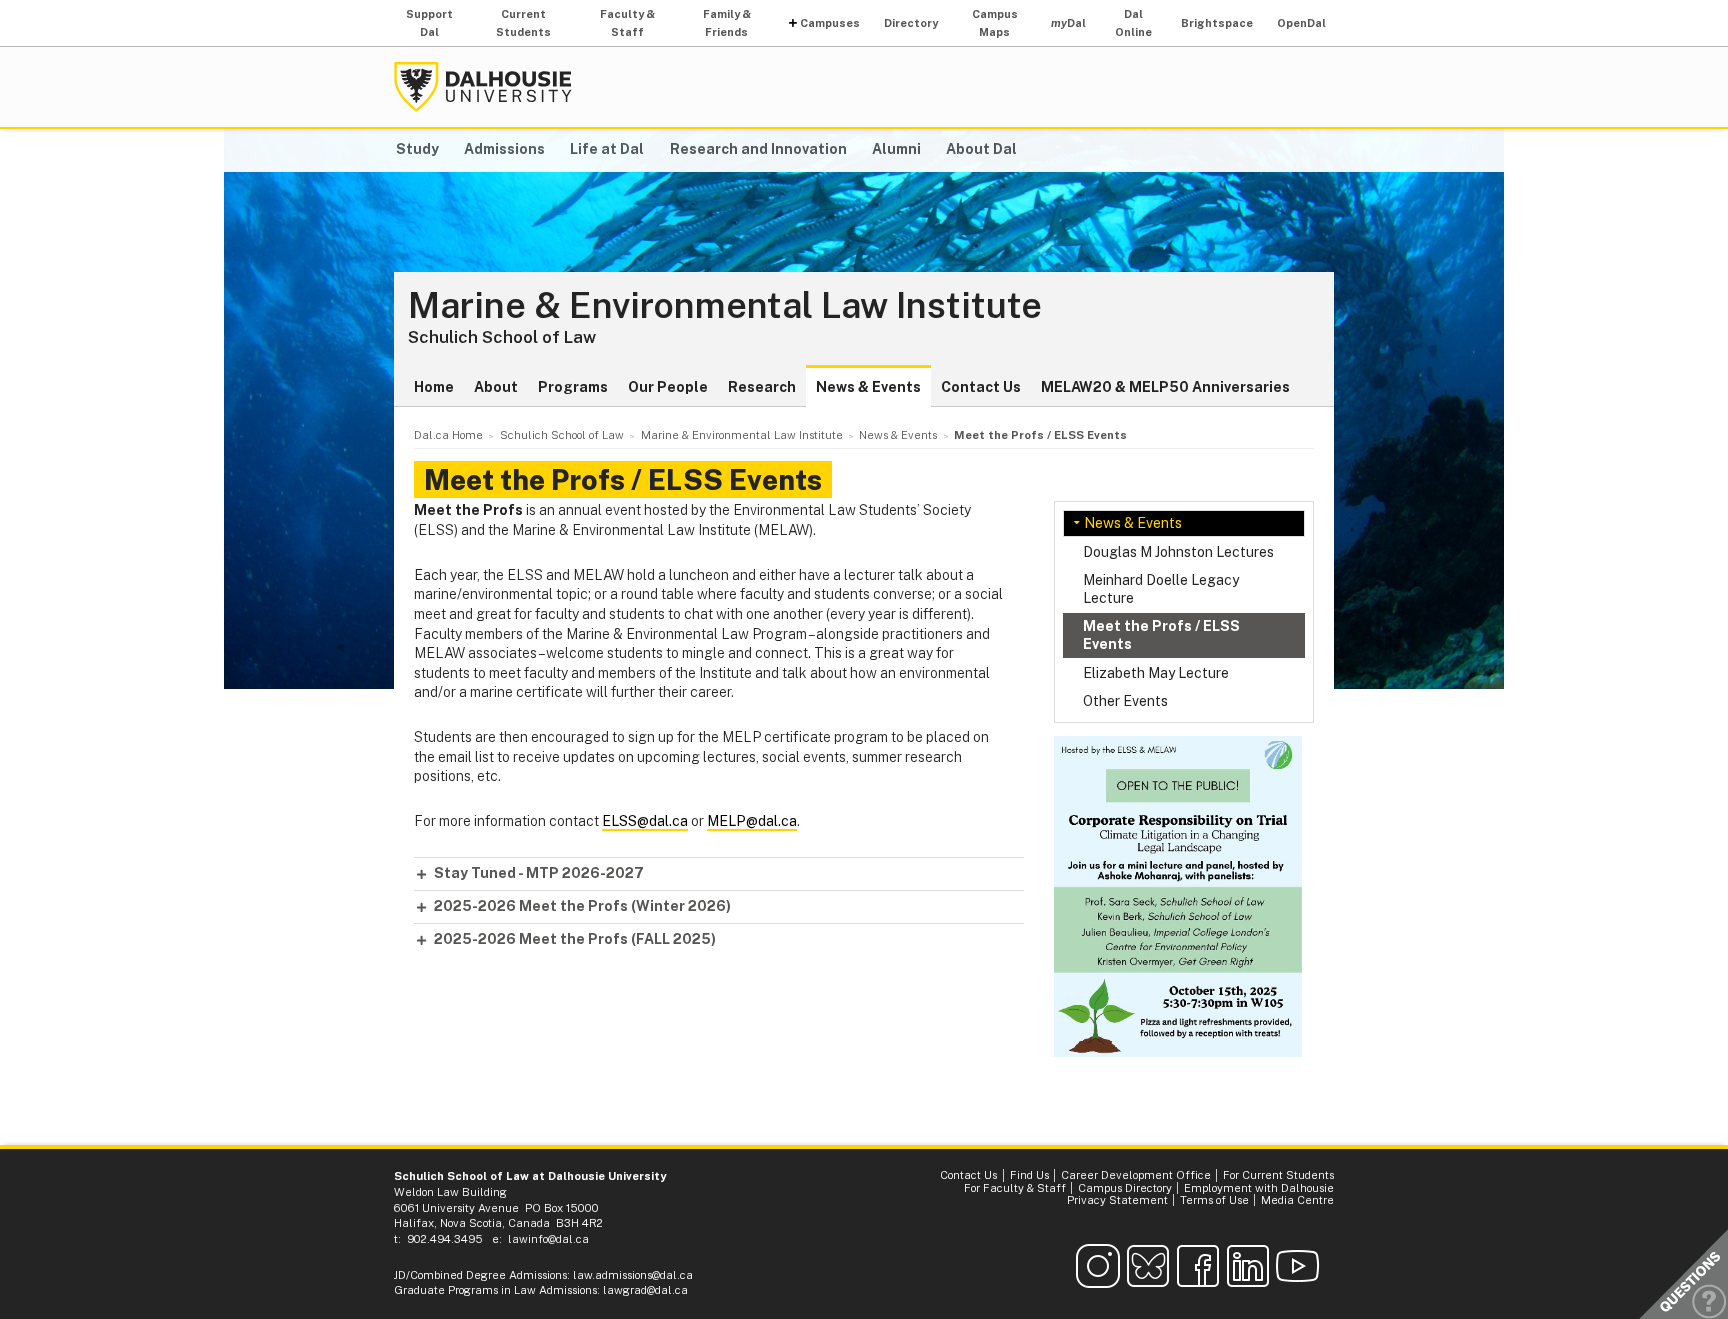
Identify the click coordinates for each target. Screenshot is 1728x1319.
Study (417, 149)
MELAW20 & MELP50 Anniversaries (1165, 387)
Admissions (504, 149)
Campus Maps (995, 23)
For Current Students (1278, 1175)
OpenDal (1301, 23)
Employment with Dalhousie (1259, 1188)
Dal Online (1133, 23)
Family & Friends (727, 23)
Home (434, 387)
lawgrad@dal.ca (645, 1290)
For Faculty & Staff (1015, 1188)
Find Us (1029, 1175)
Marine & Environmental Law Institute (725, 306)
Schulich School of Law (502, 337)
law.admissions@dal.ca (633, 1275)
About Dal (981, 149)
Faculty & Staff (627, 23)
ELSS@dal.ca (645, 821)
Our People (668, 387)
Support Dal (429, 23)
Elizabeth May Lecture (1156, 673)
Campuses (830, 23)
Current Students (523, 23)
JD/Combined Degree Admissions (480, 1275)
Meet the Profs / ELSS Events (1161, 635)
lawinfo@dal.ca (548, 1239)
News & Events (868, 387)
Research (762, 387)
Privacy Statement (1117, 1200)
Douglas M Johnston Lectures (1178, 552)
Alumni (896, 149)
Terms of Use (1214, 1200)
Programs (573, 387)
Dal (1068, 23)
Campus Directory (1125, 1188)
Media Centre (1297, 1200)
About (496, 387)
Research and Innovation (758, 149)
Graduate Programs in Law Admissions (495, 1290)
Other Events (1125, 701)
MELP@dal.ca (752, 821)
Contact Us (981, 387)
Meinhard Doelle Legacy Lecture (1161, 589)
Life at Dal (607, 149)
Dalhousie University (483, 87)
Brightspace (1217, 23)
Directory (911, 23)
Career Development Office (1136, 1175)
